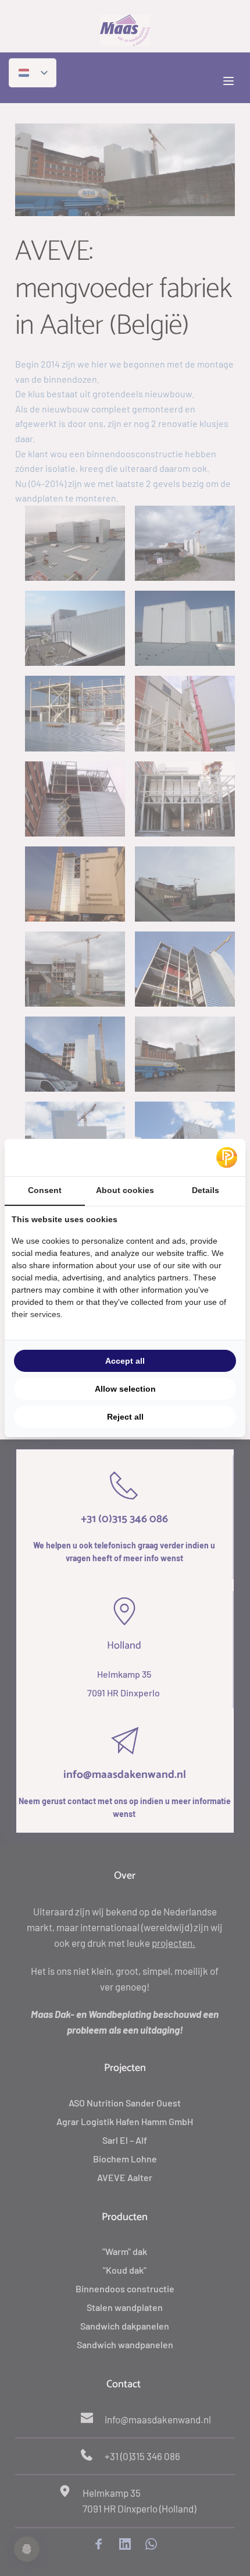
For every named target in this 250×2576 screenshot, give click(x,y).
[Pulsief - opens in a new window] (227, 1158)
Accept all (125, 1361)
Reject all (125, 1417)
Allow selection (125, 1389)
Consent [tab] (45, 1190)
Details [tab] (206, 1190)
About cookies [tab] (125, 1190)
